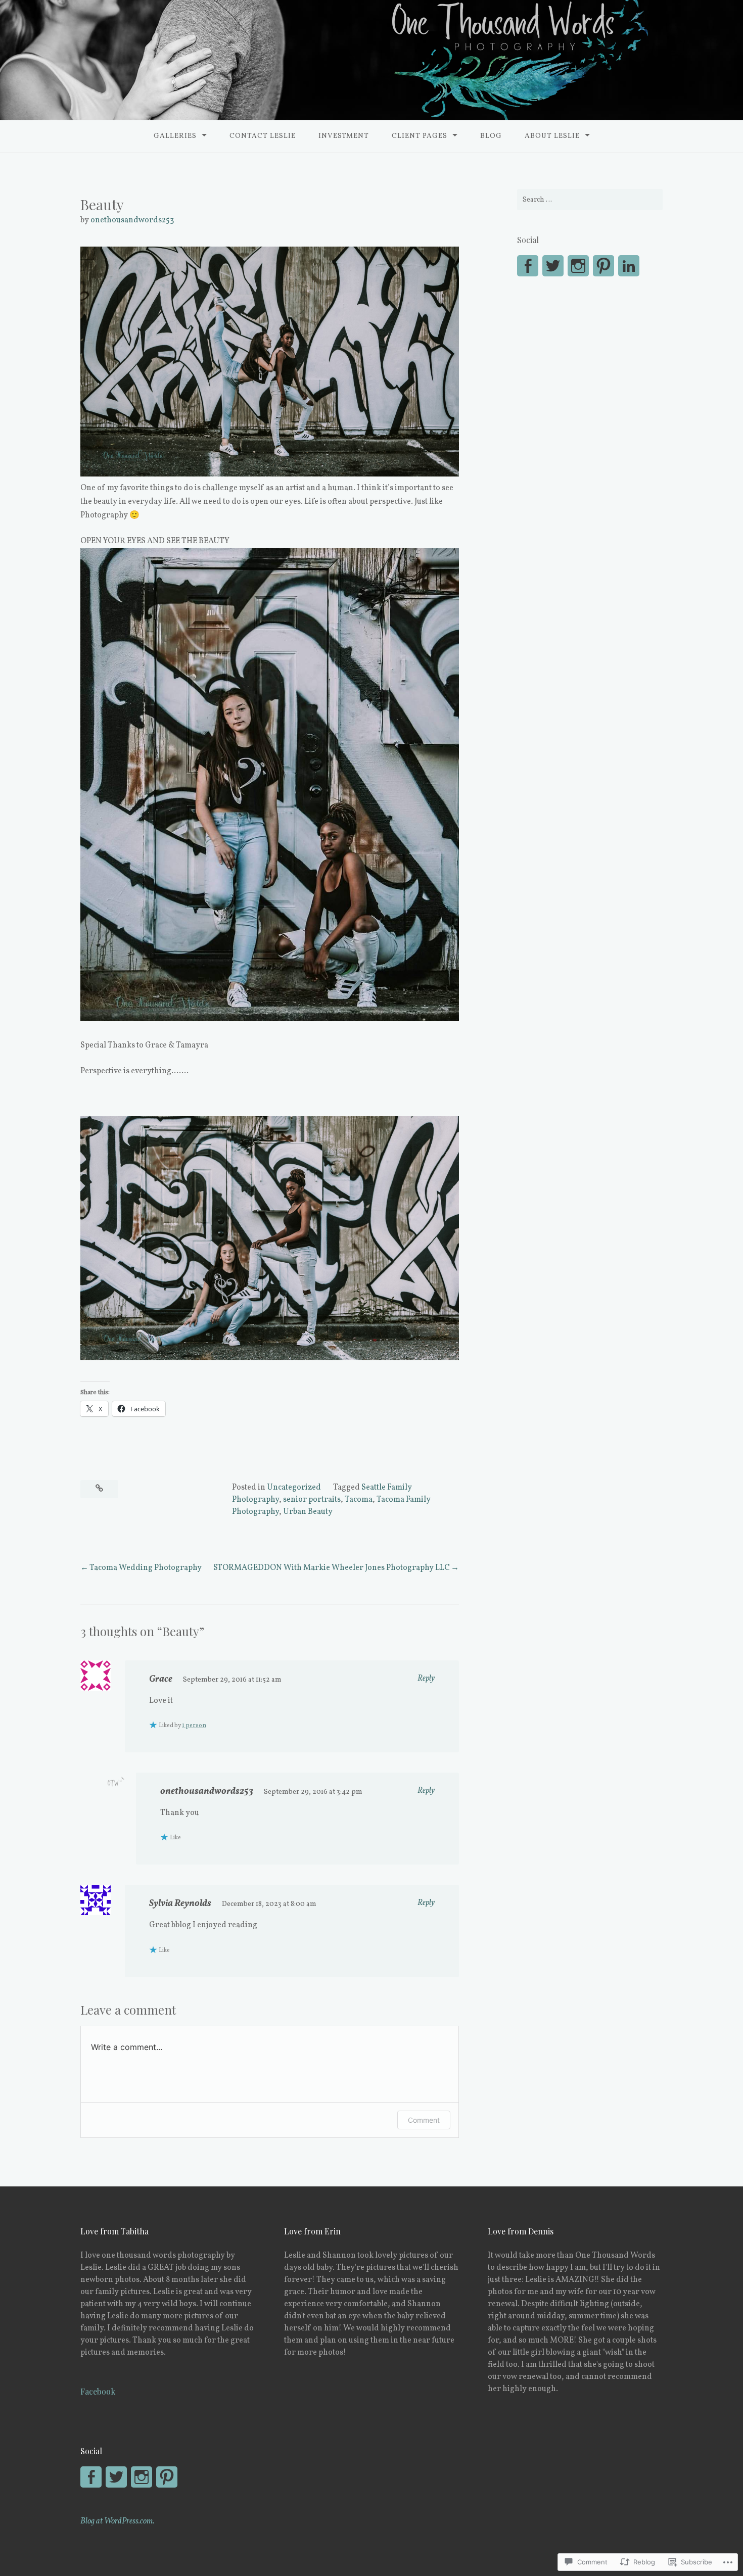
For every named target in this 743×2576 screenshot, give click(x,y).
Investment (344, 136)
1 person (194, 1726)
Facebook (98, 2391)
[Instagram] (578, 266)
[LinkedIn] (629, 266)
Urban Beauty (308, 1512)
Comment (424, 2120)
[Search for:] (590, 200)
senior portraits (312, 1500)
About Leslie (552, 136)
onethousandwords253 (132, 220)
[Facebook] (91, 2477)
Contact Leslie (263, 136)
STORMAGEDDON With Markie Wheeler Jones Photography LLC (332, 1568)
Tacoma (359, 1500)
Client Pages (420, 136)
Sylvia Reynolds (180, 1904)
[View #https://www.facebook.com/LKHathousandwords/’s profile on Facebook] (528, 266)
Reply (426, 1679)
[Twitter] (553, 266)
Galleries (175, 136)
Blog (491, 136)
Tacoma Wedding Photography (146, 1568)
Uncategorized (294, 1488)
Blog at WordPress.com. (118, 2521)
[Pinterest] (603, 266)
